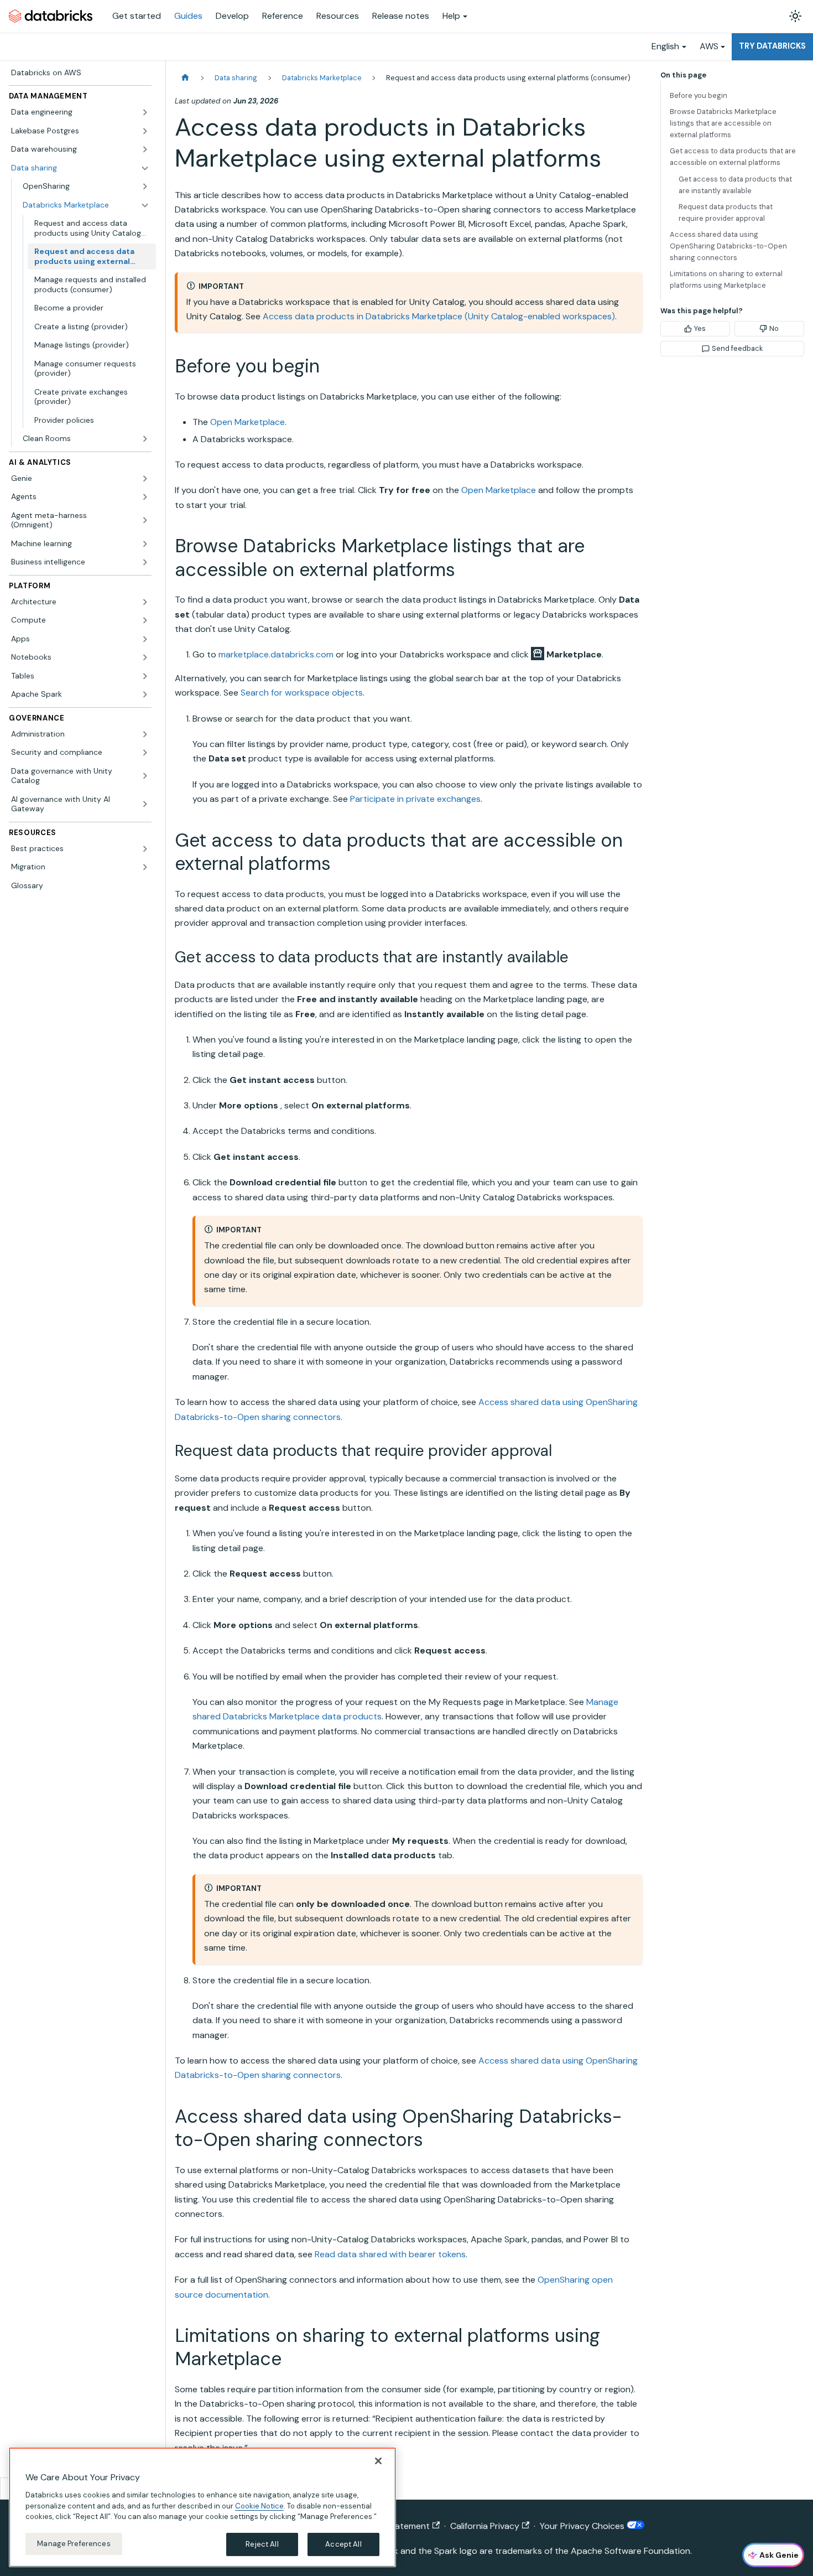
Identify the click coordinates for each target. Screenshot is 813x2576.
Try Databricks (772, 46)
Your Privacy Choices (583, 2526)
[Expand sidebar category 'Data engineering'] (145, 112)
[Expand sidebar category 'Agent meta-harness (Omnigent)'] (145, 520)
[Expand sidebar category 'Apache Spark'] (145, 694)
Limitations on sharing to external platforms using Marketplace (726, 279)
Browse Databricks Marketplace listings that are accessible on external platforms (723, 123)
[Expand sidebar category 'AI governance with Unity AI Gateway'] (145, 804)
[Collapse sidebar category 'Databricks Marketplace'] (145, 205)
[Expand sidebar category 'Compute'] (145, 620)
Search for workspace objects (302, 693)
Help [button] (451, 16)
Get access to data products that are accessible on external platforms (733, 157)
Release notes (401, 16)
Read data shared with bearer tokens (390, 2254)
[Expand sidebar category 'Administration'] (145, 734)
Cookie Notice (259, 2505)
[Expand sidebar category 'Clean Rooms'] (145, 439)
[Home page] (185, 78)
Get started (137, 16)
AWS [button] (709, 46)
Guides (188, 16)
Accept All (343, 2544)
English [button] (665, 46)
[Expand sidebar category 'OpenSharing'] (145, 186)
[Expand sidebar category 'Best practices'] (145, 849)
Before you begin (699, 95)
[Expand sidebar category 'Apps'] (145, 639)
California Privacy (485, 2526)
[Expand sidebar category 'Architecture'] (145, 602)
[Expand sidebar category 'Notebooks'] (145, 657)
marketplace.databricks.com (276, 654)
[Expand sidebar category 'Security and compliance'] (145, 753)
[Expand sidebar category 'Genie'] (145, 479)
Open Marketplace (247, 422)
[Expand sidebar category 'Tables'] (145, 676)
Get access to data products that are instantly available (735, 185)
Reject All (262, 2544)
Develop (232, 16)
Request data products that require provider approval (726, 212)
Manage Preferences (74, 2544)
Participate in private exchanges (415, 799)
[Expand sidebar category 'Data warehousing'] (145, 149)
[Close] (378, 2461)
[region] (202, 2507)
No (774, 328)
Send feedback (737, 348)
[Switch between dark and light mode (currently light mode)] (795, 16)
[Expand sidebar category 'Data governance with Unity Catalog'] (145, 776)
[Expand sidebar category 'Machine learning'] (145, 544)
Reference (283, 16)
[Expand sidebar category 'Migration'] (145, 867)
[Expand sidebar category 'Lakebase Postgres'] (145, 131)
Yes (700, 328)
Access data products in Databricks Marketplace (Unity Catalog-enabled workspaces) (439, 316)
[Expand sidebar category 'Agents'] (145, 497)
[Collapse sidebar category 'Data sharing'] (145, 168)
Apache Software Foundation (630, 2551)
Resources (338, 16)
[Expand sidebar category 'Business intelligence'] (145, 562)
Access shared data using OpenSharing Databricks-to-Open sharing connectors (728, 246)
